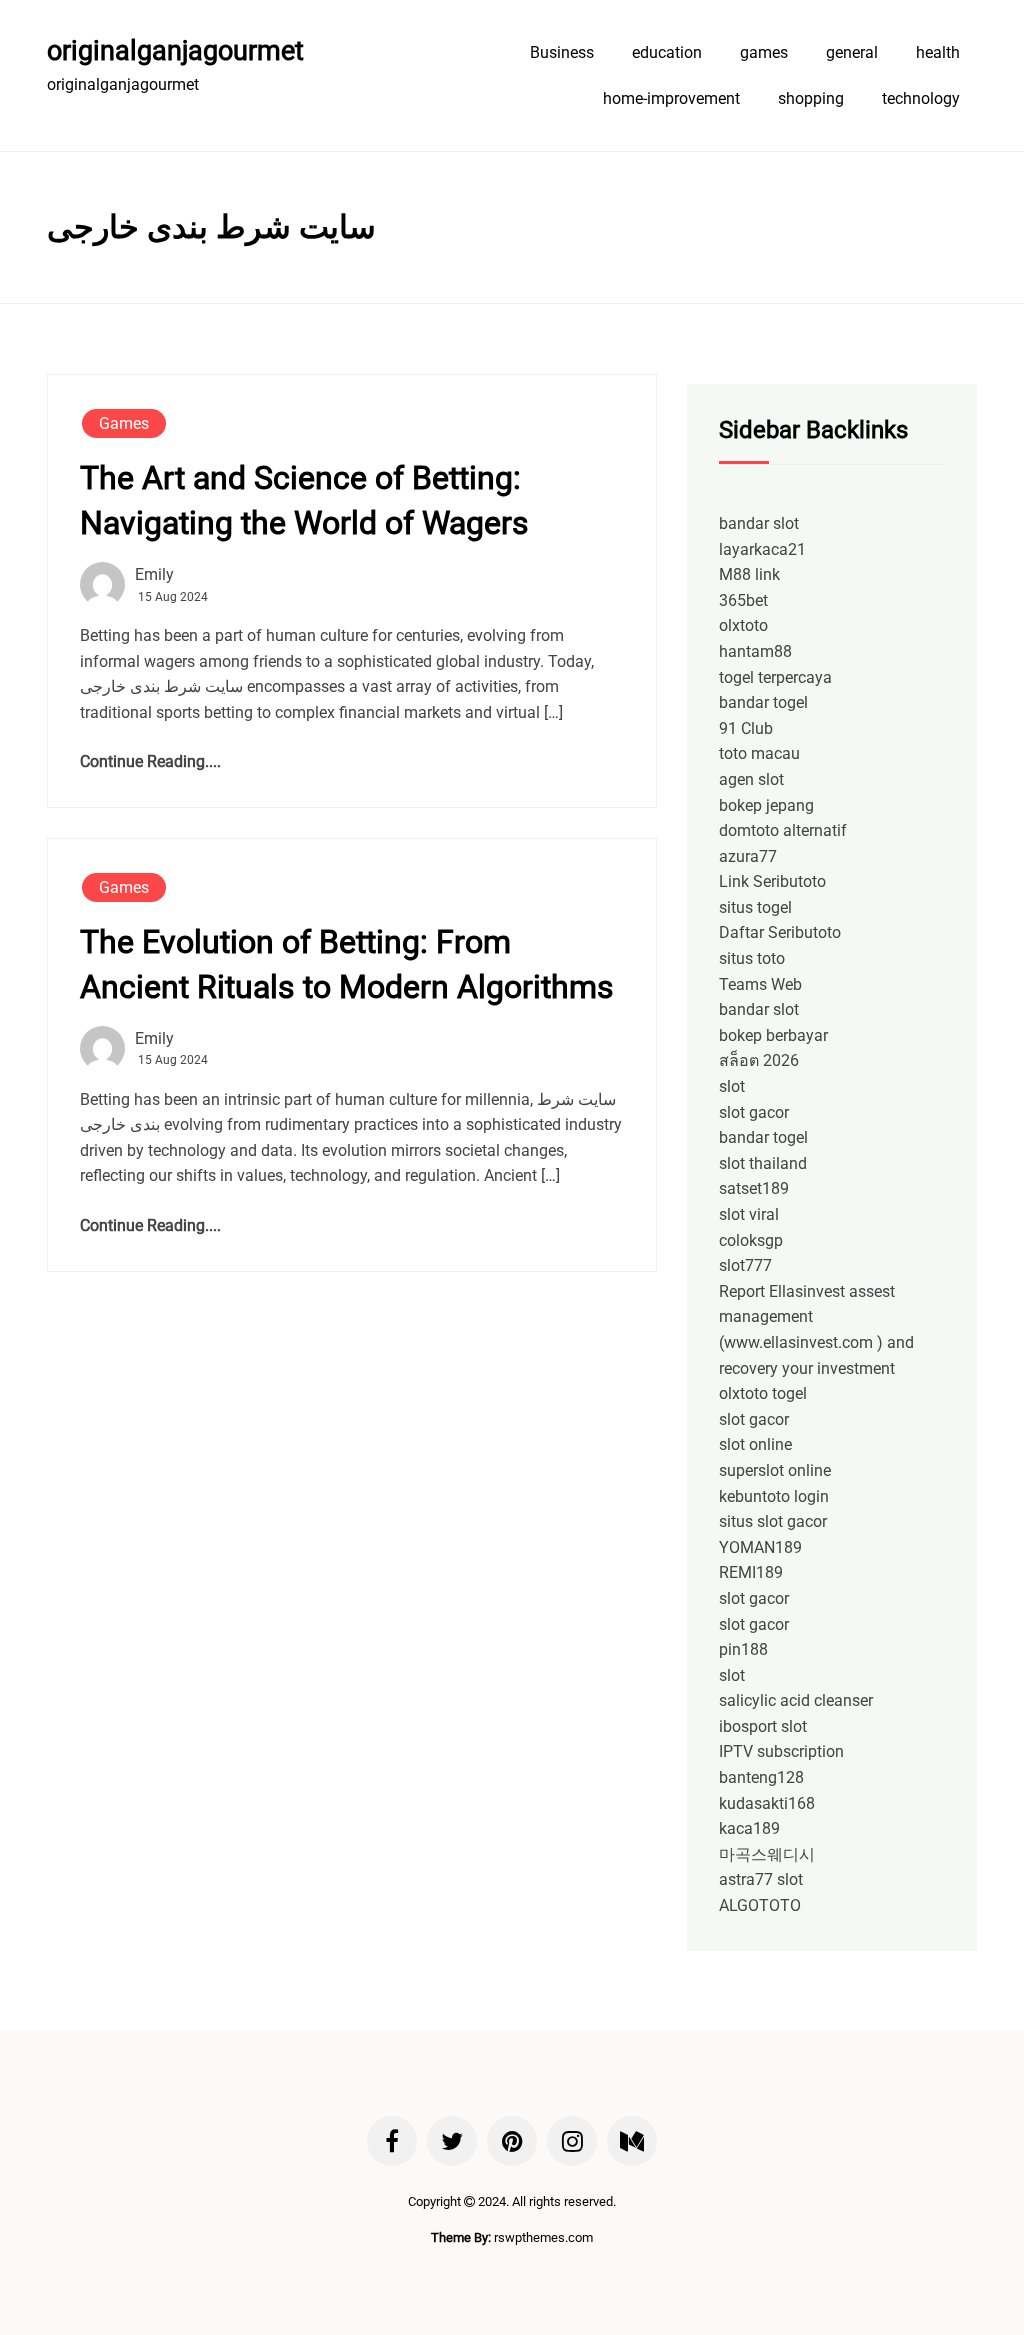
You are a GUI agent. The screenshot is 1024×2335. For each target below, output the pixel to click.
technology (921, 98)
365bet (743, 600)
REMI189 (751, 1572)
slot (732, 1086)
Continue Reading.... (150, 761)
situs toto (752, 958)
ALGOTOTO (760, 1905)
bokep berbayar (773, 1035)
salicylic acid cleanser (796, 1700)
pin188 (743, 1649)
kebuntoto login (774, 1496)
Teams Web (760, 984)
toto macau (759, 753)
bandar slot (759, 523)
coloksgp (751, 1240)
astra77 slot (761, 1879)
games (764, 52)
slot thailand (763, 1163)
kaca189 (749, 1828)
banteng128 (761, 1777)
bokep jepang (766, 805)
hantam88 (755, 651)
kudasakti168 (767, 1803)
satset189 (754, 1188)
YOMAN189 (760, 1547)
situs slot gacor (773, 1521)
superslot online (775, 1470)
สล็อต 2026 (759, 1060)
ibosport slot (763, 1726)
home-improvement (671, 98)
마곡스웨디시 (767, 1854)
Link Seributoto (772, 881)
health (938, 52)
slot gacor (754, 1112)
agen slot (751, 779)
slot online (755, 1444)
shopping (811, 98)
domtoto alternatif (783, 830)
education (667, 52)
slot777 (745, 1265)
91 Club (746, 728)
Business (562, 52)
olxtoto (743, 625)
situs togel (755, 907)
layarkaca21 (762, 549)
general (852, 52)
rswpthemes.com (543, 2237)
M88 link (749, 574)
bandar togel (763, 702)
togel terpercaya (775, 677)
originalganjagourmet (175, 51)
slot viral (749, 1214)
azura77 (748, 856)
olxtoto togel (763, 1393)
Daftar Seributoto (780, 932)
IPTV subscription (781, 1751)
